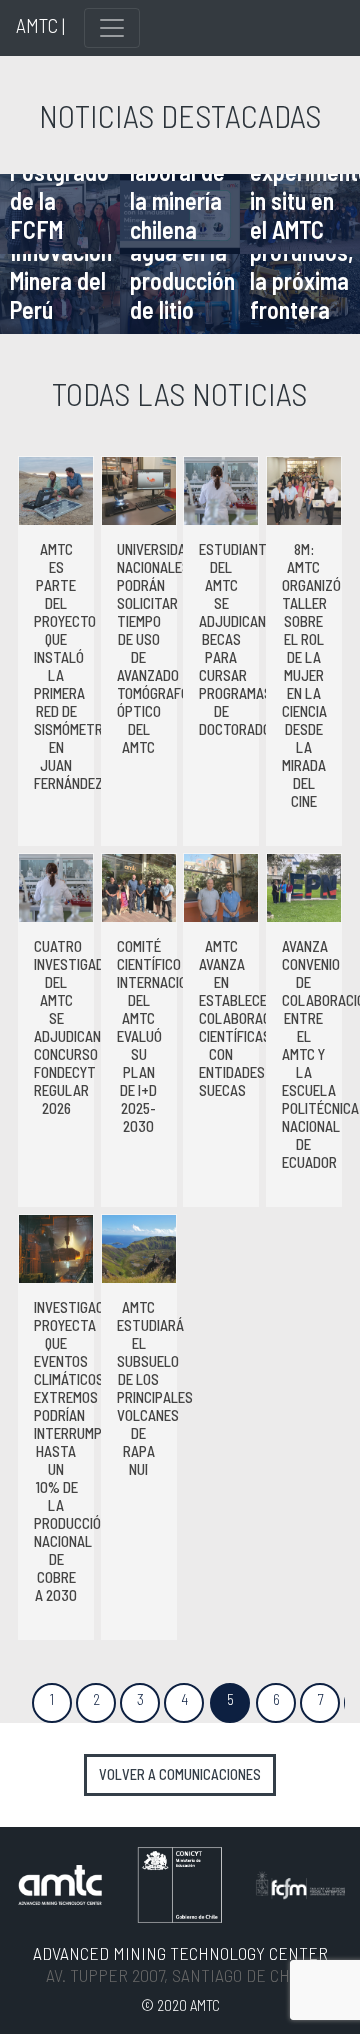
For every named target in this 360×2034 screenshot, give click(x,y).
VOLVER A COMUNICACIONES (180, 1774)
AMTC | (40, 25)
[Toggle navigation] (112, 28)
